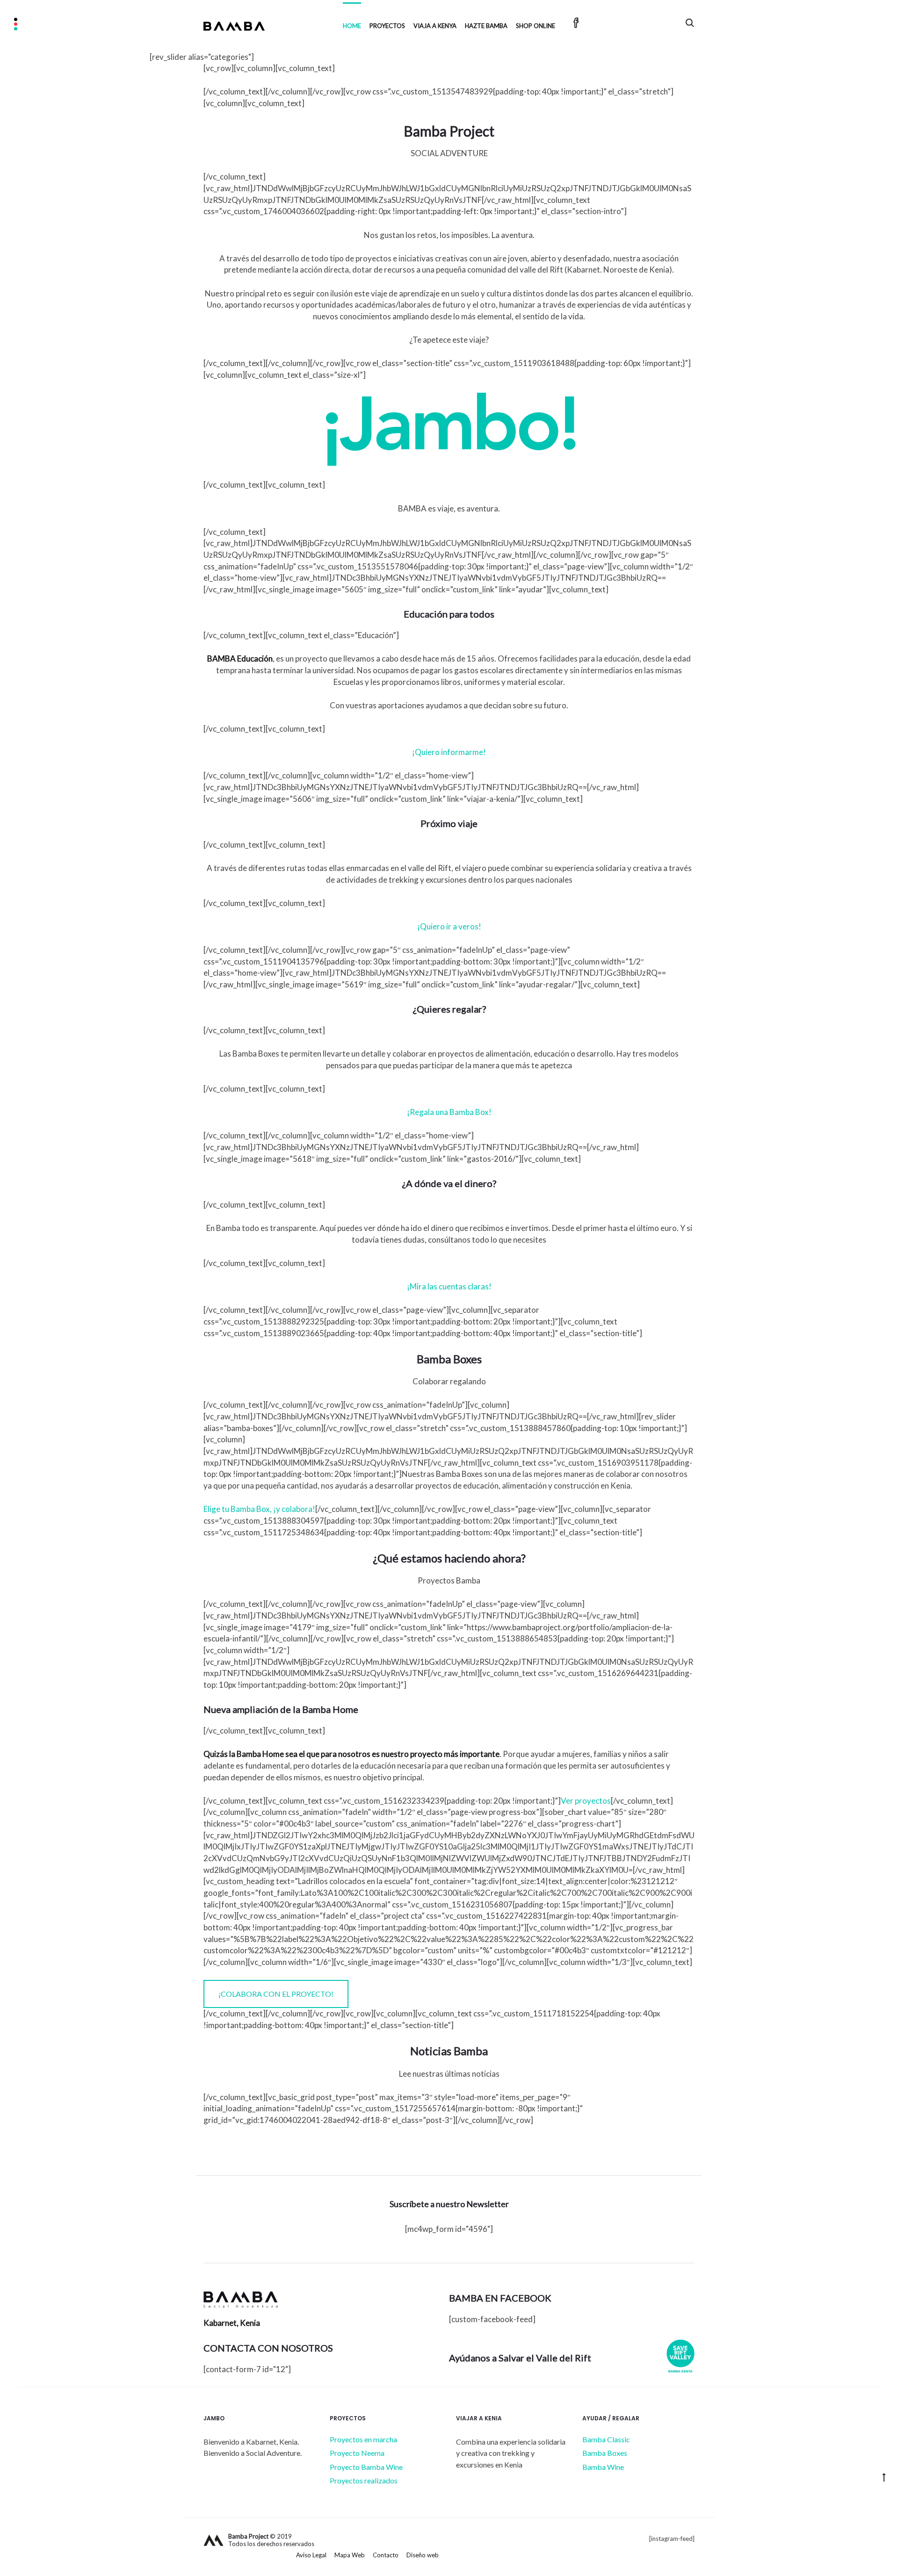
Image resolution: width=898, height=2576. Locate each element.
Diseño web (423, 2555)
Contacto (386, 2555)
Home (352, 26)
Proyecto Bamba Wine (366, 2467)
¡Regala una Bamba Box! (449, 1112)
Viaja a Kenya (435, 26)
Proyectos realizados (364, 2480)
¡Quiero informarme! (449, 752)
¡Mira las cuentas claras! (449, 1286)
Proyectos (387, 26)
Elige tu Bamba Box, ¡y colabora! (259, 1509)
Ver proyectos (586, 1801)
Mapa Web (350, 2555)
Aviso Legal (311, 2555)
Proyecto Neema (357, 2453)
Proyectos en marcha (363, 2439)
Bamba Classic (606, 2439)
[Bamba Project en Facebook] (576, 24)
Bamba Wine (603, 2467)
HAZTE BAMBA (486, 26)
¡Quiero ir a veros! (449, 926)
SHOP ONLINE (536, 26)
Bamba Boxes (605, 2453)
